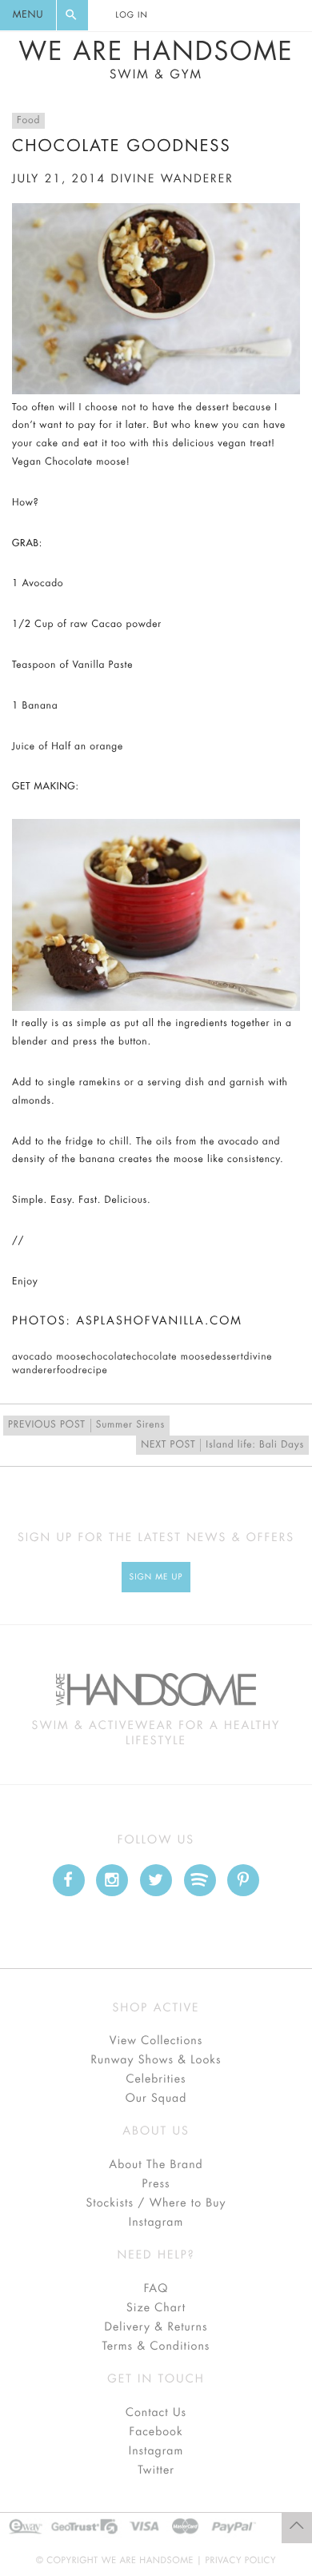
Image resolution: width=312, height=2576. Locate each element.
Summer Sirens (86, 1425)
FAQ (156, 2289)
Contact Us (156, 2413)
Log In (131, 15)
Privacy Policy (240, 2560)
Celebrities (156, 2079)
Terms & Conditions (156, 2346)
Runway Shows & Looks (156, 2060)
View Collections (156, 2041)
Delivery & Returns (156, 2327)
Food (28, 121)
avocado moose (49, 1357)
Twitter (156, 2470)
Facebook (156, 2432)
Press (156, 2184)
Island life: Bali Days (222, 1445)
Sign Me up (156, 1577)
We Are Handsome (156, 60)
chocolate (109, 1357)
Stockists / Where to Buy (156, 2203)
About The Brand (156, 2165)
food (68, 1371)
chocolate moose (171, 1357)
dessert (227, 1357)
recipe (93, 1371)
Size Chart (156, 2308)
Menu (28, 15)
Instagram (156, 2223)
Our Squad (156, 2099)
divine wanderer (172, 179)
